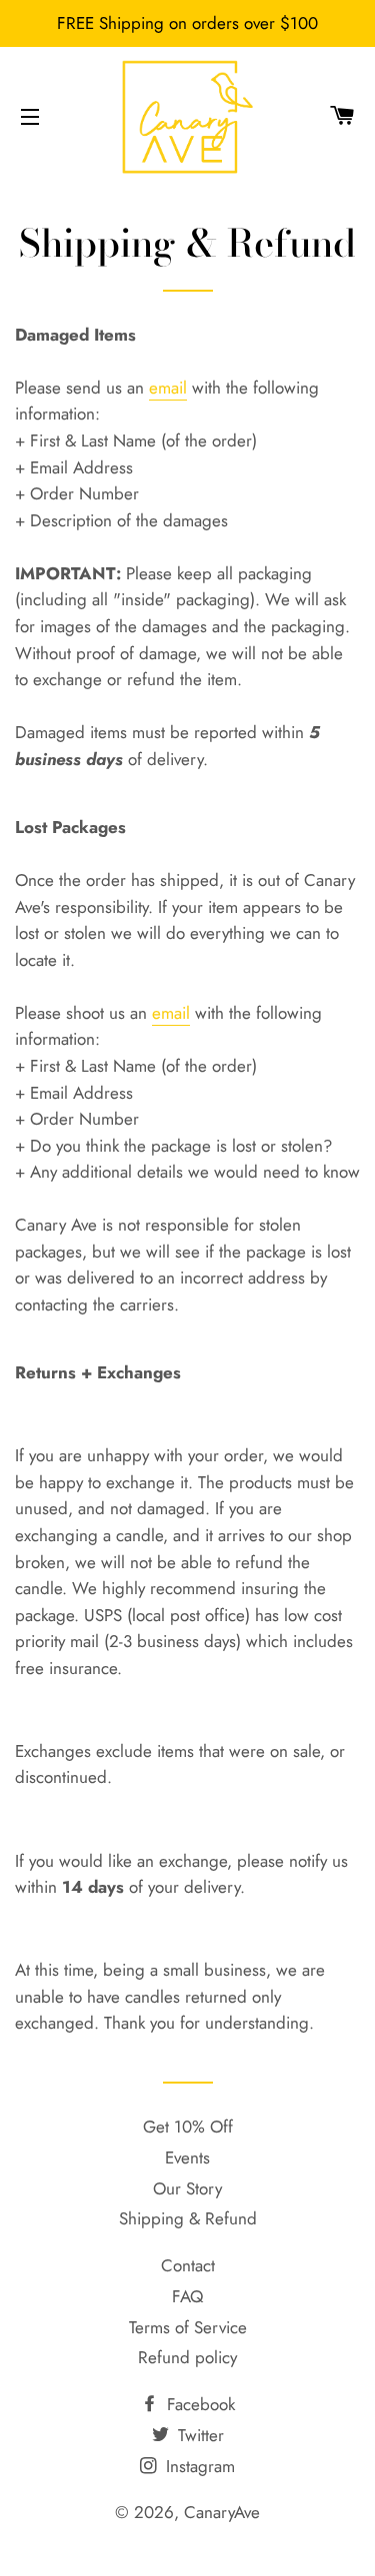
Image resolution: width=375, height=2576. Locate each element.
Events (187, 2157)
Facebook (198, 2404)
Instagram (198, 2466)
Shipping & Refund (188, 2218)
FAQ (187, 2296)
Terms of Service (188, 2327)
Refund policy (187, 2357)
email (168, 388)
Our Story (187, 2188)
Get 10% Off (188, 2127)
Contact (188, 2265)
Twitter (198, 2435)
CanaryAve (222, 2512)
